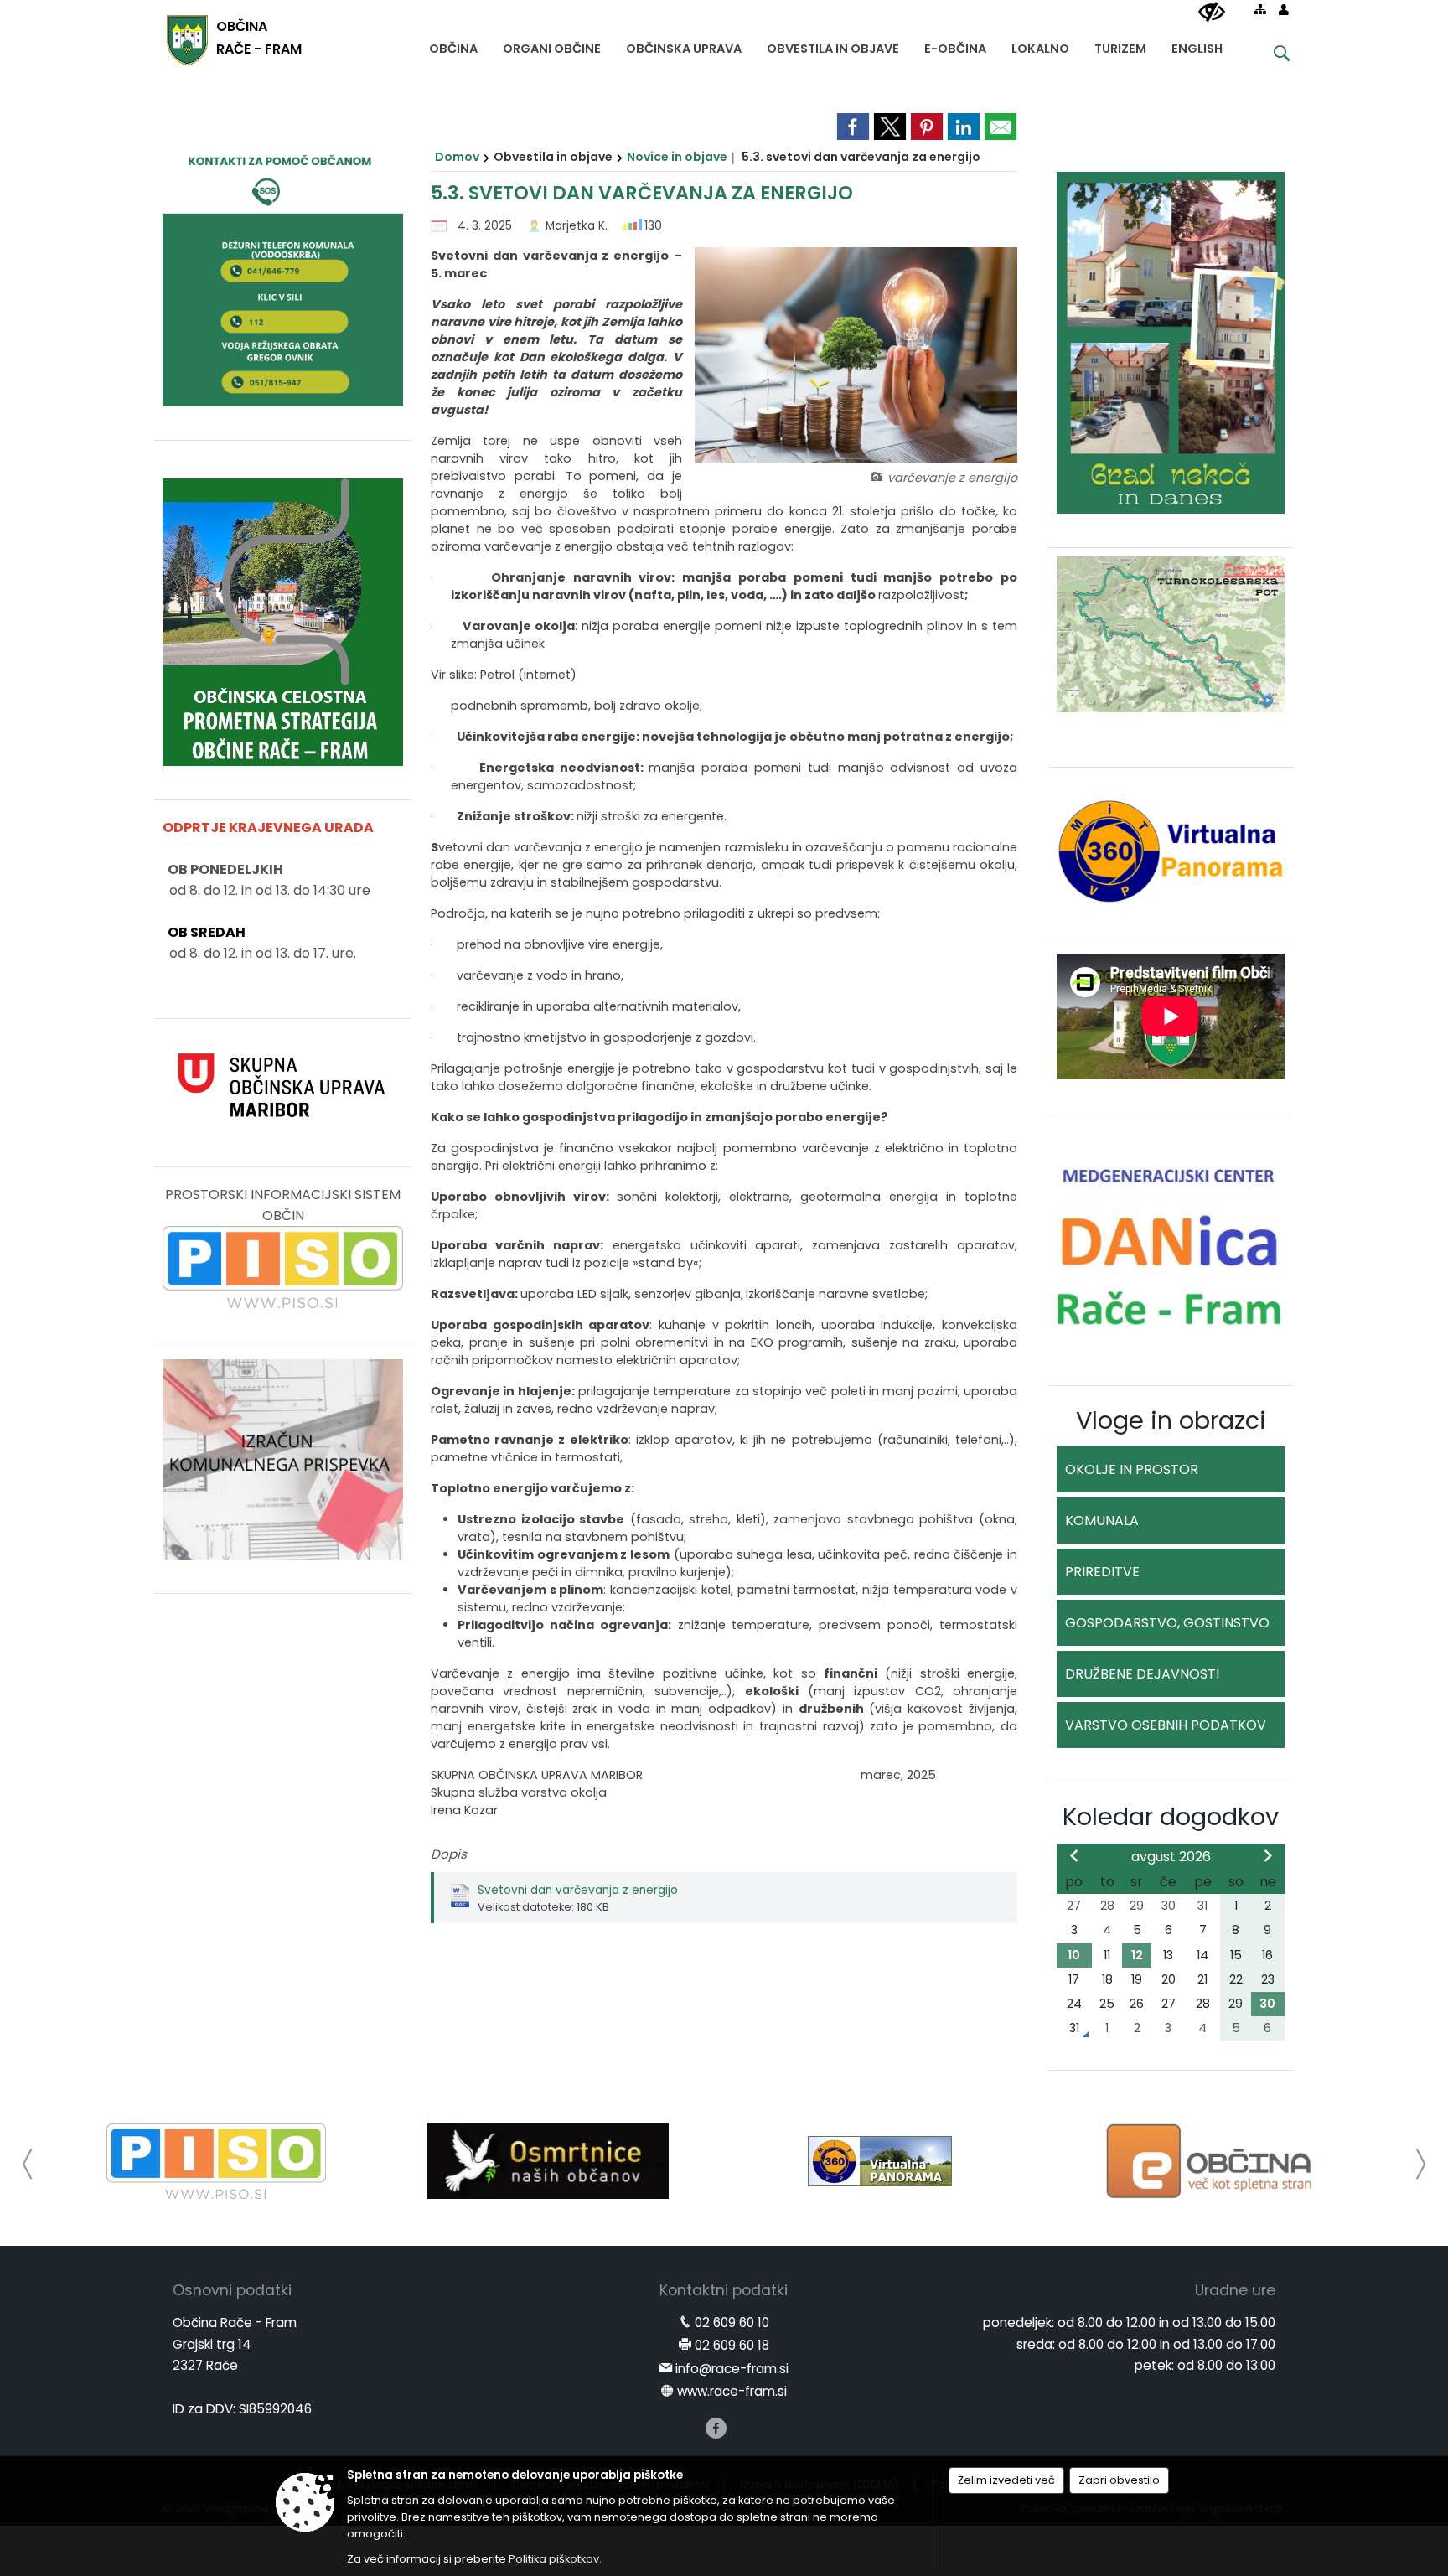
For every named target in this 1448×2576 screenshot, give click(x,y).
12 (1137, 1955)
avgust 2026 (1171, 1857)
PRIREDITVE (1102, 1572)
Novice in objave (677, 157)
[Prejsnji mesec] (1074, 1855)
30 (1267, 2004)
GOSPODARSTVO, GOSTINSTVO (1167, 1623)
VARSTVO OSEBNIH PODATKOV (1166, 1725)
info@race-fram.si (732, 2369)
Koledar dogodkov (1171, 1817)
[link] (853, 127)
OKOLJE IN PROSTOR (1132, 1469)
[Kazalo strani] (1260, 9)
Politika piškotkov (554, 2559)
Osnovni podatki (232, 2290)
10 (1074, 1955)
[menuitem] (453, 45)
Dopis (449, 1854)
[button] (28, 2164)
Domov (457, 157)
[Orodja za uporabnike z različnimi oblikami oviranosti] (1212, 13)
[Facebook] (716, 2428)
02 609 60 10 (732, 2323)
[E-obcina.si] (1212, 2161)
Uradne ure (1235, 2290)
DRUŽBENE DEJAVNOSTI (1142, 1674)
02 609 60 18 (732, 2345)
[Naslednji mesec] (1268, 1855)
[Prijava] (1284, 9)
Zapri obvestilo (1119, 2480)
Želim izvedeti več (1006, 2480)
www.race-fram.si (732, 2391)
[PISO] (217, 2161)
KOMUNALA (1102, 1521)
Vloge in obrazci (1171, 1420)
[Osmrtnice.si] (548, 2161)
